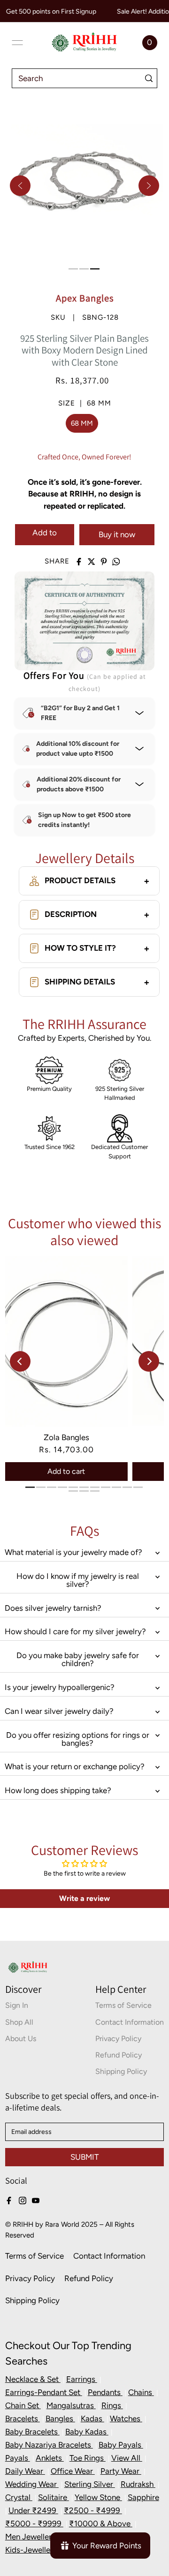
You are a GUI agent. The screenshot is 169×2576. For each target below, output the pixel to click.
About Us (21, 2039)
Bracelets (23, 2418)
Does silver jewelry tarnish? (53, 1608)
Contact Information (130, 2022)
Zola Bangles (66, 1437)
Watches (126, 2418)
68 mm (82, 423)
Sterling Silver (90, 2484)
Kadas (92, 2418)
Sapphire (143, 2497)
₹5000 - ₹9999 (34, 2523)
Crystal (19, 2497)
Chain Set (23, 2405)
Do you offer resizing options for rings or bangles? (78, 1739)
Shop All (19, 2022)
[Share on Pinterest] (104, 562)
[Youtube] (36, 2200)
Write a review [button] (84, 1898)
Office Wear (73, 2471)
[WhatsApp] (116, 562)
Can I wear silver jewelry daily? (59, 1711)
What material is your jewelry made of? (73, 1552)
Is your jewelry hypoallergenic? (60, 1687)
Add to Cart (45, 537)
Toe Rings (88, 2458)
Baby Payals (121, 2445)
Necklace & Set (33, 2379)
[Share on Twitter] (92, 562)
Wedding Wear (32, 2484)
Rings (112, 2405)
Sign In (17, 2005)
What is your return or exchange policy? (75, 1766)
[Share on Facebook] (79, 562)
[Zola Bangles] (66, 1341)
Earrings (82, 2379)
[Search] (149, 78)
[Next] (149, 186)
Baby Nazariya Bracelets (49, 2445)
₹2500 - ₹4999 (93, 2510)
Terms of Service (123, 2005)
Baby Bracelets (32, 2432)
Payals (18, 2458)
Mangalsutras (71, 2405)
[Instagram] (23, 2200)
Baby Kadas (87, 2432)
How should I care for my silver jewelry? (75, 1631)
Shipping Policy (121, 2071)
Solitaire (54, 2497)
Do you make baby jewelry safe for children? (78, 1659)
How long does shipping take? (58, 1790)
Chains (141, 2392)
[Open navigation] (17, 43)
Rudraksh (138, 2484)
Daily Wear (25, 2471)
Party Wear (121, 2471)
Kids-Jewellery (32, 2550)
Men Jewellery (31, 2537)
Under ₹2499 (33, 2510)
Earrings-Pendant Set (44, 2392)
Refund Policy (119, 2055)
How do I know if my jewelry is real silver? (78, 1580)
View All (127, 2458)
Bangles (60, 2418)
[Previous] (20, 186)
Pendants (105, 2392)
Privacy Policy (118, 2039)
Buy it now (117, 534)
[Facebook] (9, 2200)
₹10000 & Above (101, 2523)
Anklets (50, 2458)
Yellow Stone (98, 2497)
